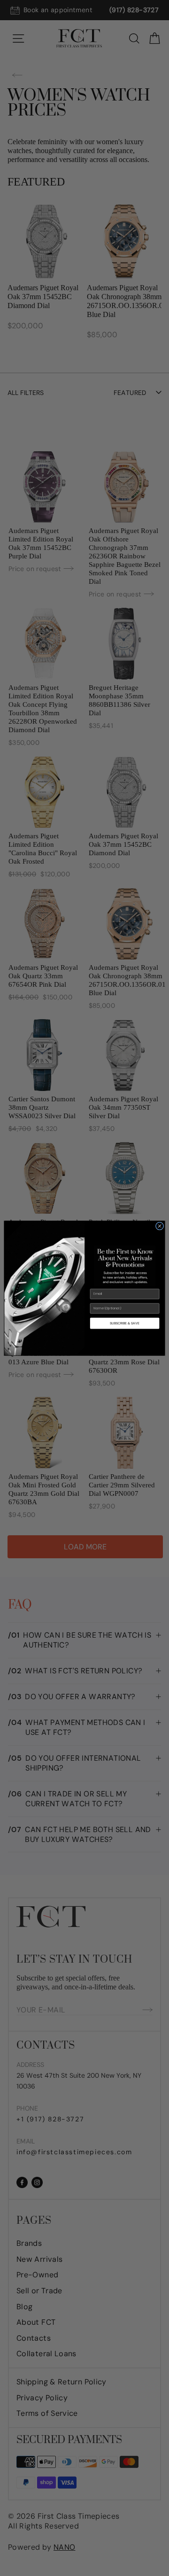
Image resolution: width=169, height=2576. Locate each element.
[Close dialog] (159, 1226)
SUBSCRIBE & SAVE (124, 1323)
